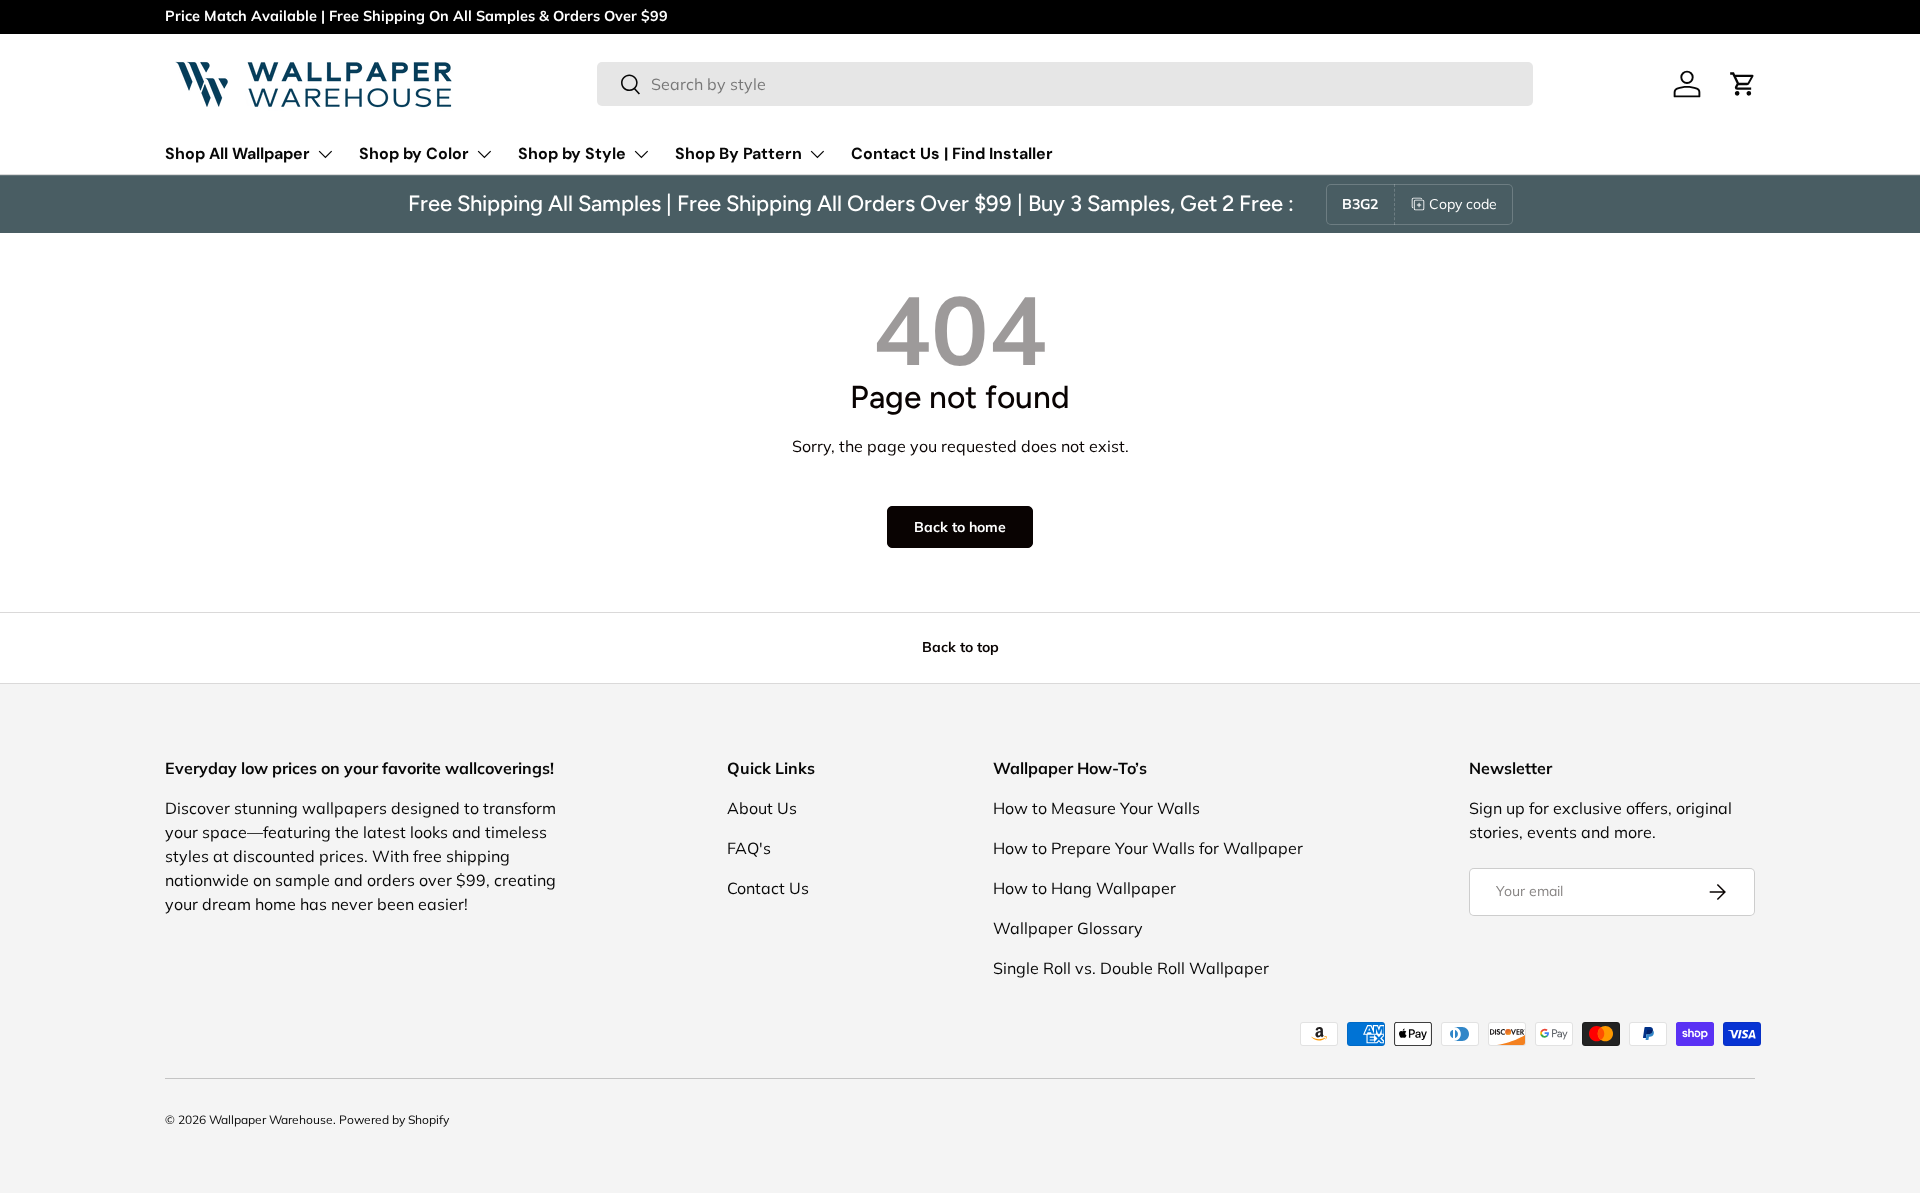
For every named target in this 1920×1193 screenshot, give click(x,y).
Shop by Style (572, 153)
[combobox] (1064, 84)
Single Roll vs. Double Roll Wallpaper (1131, 968)
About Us (762, 808)
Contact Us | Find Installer (952, 153)
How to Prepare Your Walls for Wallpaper (1148, 848)
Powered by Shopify (394, 1119)
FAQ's (749, 848)
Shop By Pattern (738, 153)
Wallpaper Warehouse (271, 1119)
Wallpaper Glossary (1068, 928)
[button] (1743, 84)
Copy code (1463, 204)
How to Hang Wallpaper (1084, 888)
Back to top (960, 647)
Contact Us (768, 888)
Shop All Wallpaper (237, 153)
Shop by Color (414, 153)
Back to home (960, 527)
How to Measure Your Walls (1096, 808)
